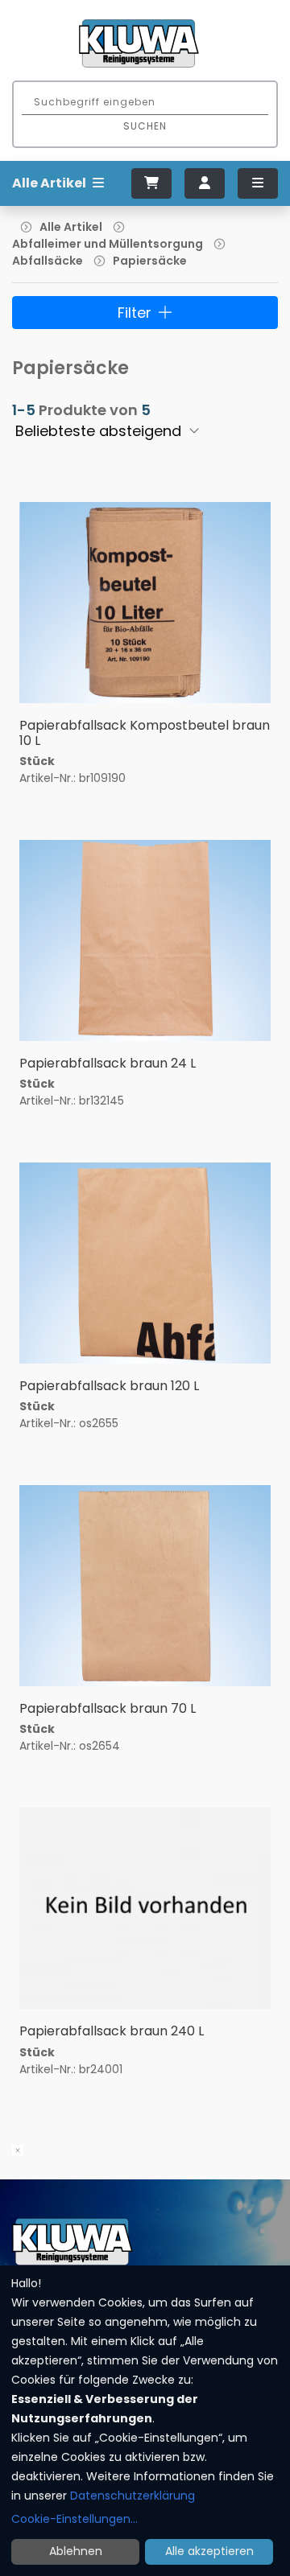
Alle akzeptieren (209, 2551)
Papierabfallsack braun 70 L (108, 1708)
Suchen (145, 126)
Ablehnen (76, 2551)
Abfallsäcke (48, 261)
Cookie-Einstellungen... (75, 2519)
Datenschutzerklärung (133, 2496)
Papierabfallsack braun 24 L (108, 1063)
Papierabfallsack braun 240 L (112, 2031)
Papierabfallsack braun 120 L (109, 1386)
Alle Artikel (71, 227)
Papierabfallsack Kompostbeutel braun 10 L (145, 733)
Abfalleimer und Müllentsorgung (108, 244)
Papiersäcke (150, 261)
